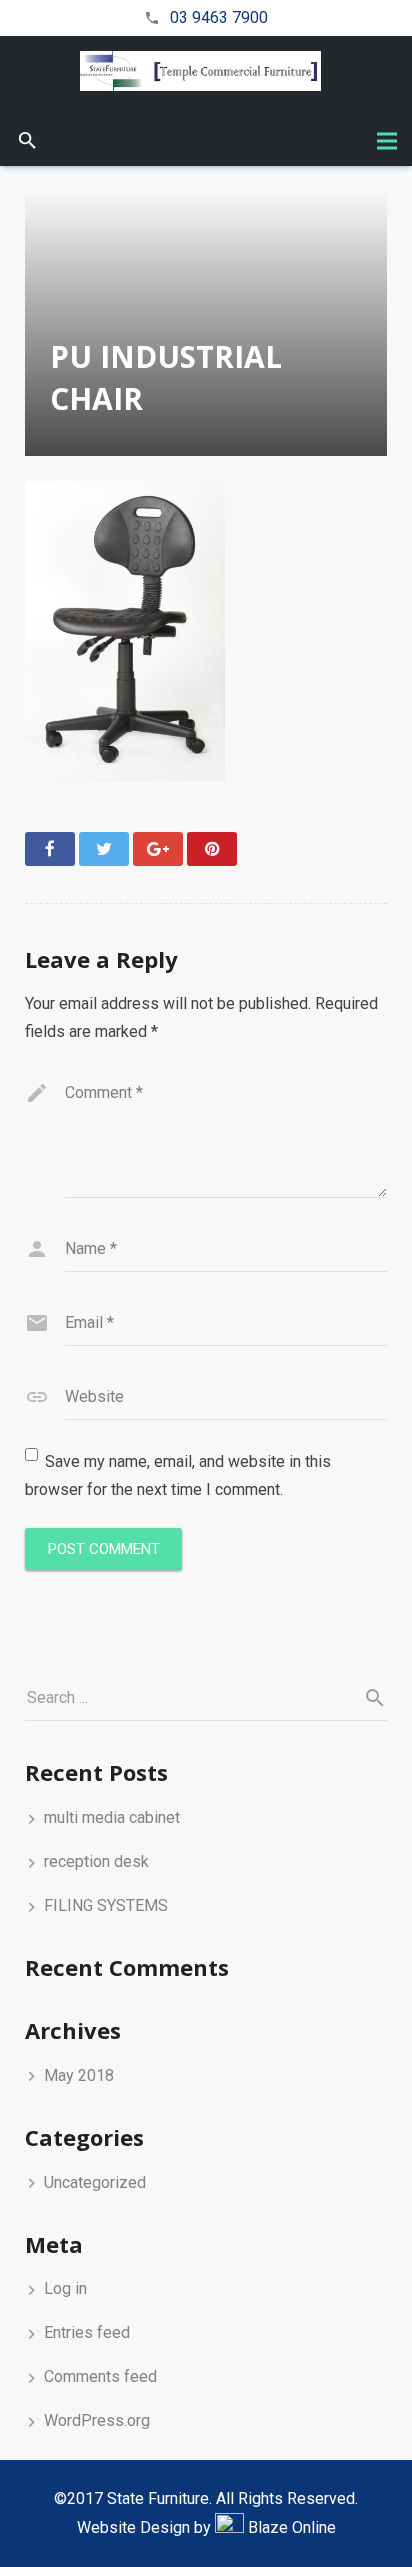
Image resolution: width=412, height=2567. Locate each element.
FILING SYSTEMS (106, 1905)
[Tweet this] (104, 849)
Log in (65, 2288)
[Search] (27, 141)
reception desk (96, 1861)
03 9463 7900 (219, 17)
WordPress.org (97, 2420)
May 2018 (79, 2075)
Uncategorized (95, 2182)
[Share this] (50, 849)
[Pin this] (212, 849)
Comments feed (100, 2376)
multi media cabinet (112, 1817)
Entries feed (87, 2332)
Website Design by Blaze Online (206, 2527)
